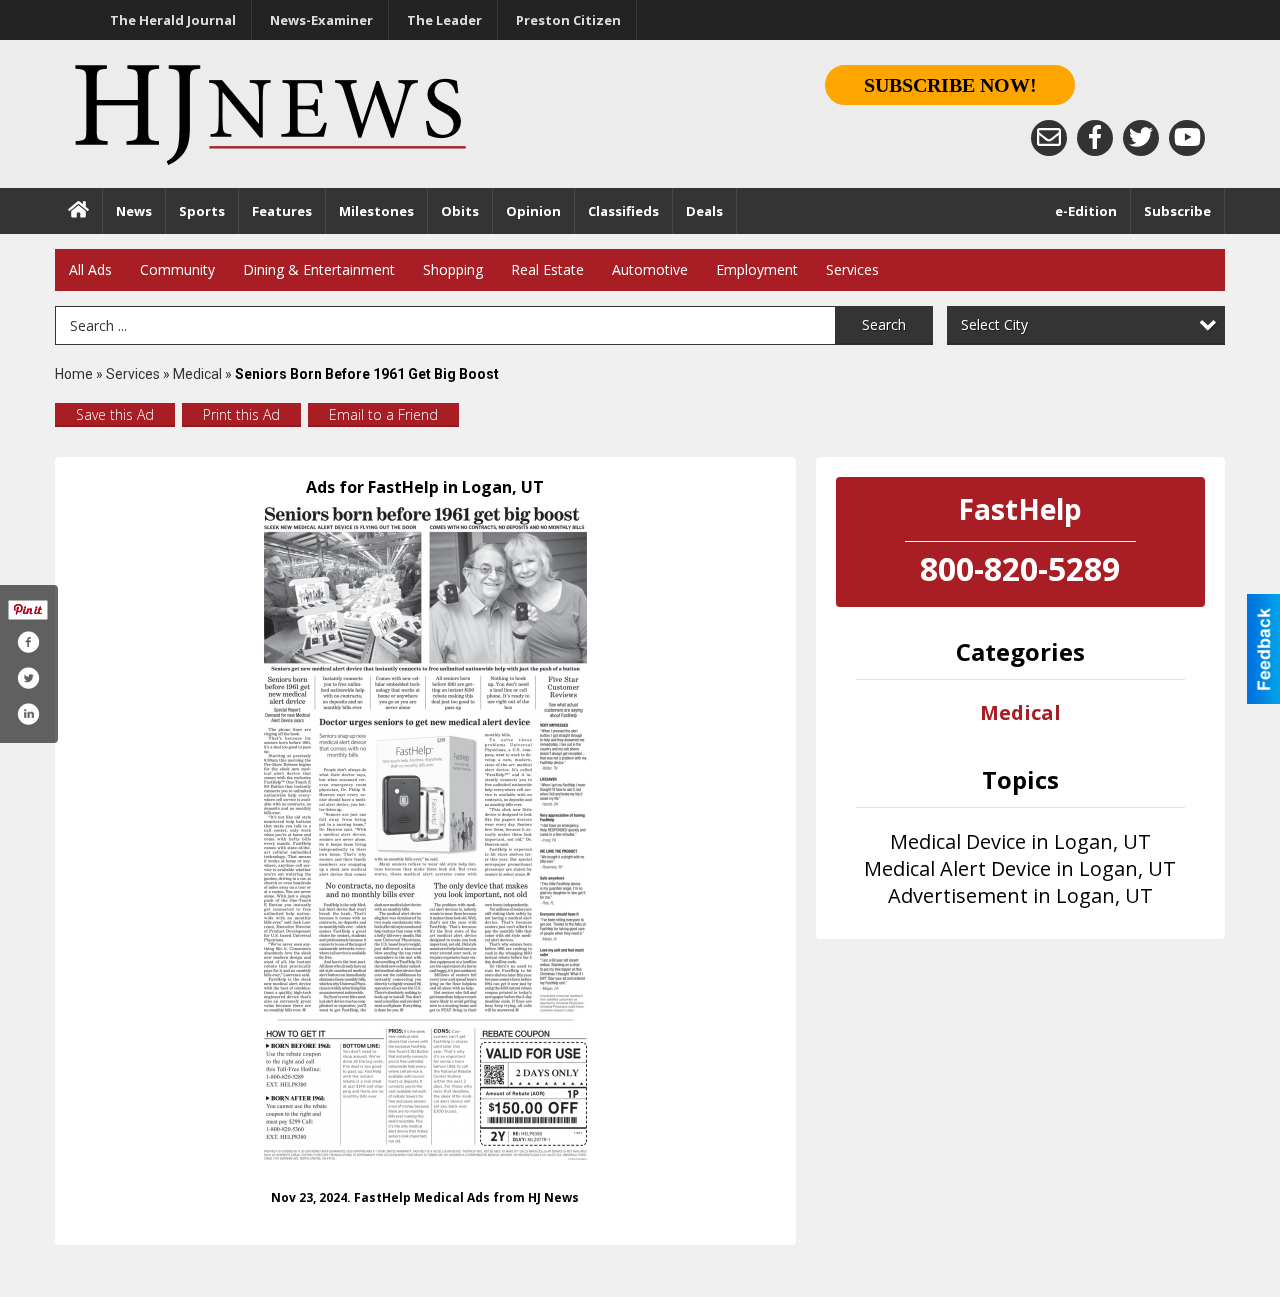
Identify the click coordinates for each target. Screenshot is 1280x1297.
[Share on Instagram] (28, 714)
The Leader (444, 20)
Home (74, 374)
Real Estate (547, 269)
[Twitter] (1141, 138)
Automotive (650, 269)
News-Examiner (321, 20)
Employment (757, 269)
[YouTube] (1187, 138)
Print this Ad (241, 414)
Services (852, 269)
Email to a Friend (383, 414)
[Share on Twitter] (28, 678)
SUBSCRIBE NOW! (950, 85)
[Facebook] (1095, 138)
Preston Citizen (568, 20)
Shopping (453, 269)
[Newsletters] (1049, 138)
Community (177, 269)
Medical (199, 374)
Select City (994, 324)
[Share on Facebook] (28, 642)
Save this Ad (115, 414)
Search (884, 324)
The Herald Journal (173, 20)
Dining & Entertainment (319, 269)
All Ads (90, 269)
